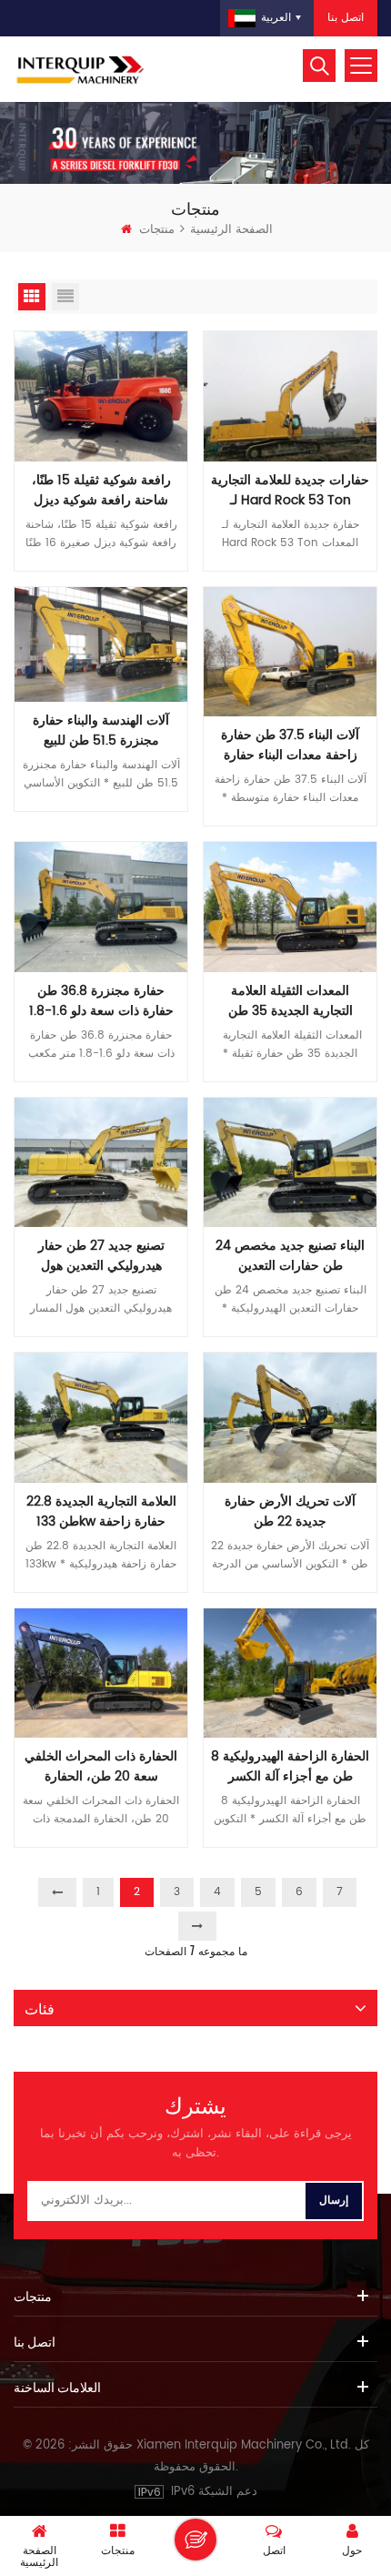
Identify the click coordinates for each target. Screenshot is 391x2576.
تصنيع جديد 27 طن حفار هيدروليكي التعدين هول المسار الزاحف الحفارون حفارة (101, 1256)
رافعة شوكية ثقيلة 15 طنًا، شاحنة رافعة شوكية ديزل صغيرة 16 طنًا (101, 491)
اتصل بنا (346, 18)
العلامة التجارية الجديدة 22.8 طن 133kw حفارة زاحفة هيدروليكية (101, 1512)
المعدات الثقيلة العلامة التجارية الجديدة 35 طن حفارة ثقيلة (291, 1001)
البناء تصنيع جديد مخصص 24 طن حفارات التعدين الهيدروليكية (290, 1256)
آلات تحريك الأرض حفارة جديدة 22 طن (290, 1512)
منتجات (157, 230)
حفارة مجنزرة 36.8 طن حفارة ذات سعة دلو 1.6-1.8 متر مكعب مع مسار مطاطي (101, 1001)
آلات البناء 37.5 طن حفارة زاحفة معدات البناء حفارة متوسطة (290, 745)
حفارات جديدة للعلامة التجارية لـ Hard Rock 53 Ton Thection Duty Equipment (290, 491)
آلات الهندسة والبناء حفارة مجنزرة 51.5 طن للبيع (101, 731)
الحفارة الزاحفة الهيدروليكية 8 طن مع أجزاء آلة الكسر (290, 1767)
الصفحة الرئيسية (231, 230)
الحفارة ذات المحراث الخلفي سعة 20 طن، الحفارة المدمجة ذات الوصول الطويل (101, 1767)
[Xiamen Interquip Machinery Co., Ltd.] (82, 69)
